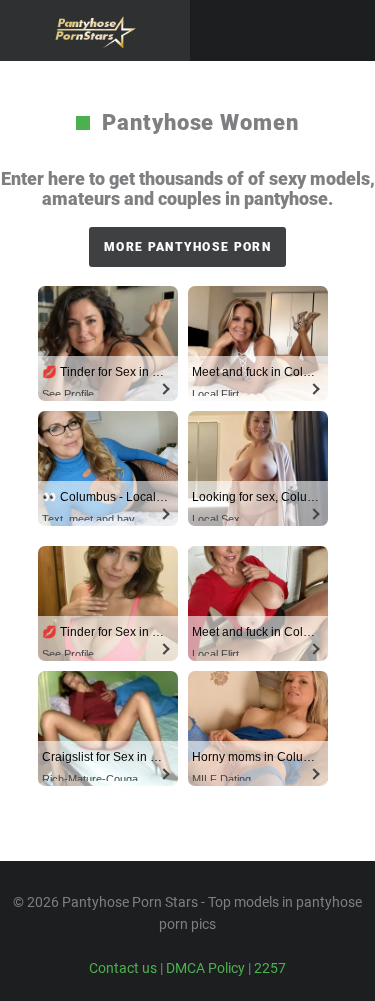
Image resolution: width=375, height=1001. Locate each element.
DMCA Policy (205, 968)
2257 (270, 968)
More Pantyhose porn (187, 247)
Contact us (123, 968)
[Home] (95, 30)
